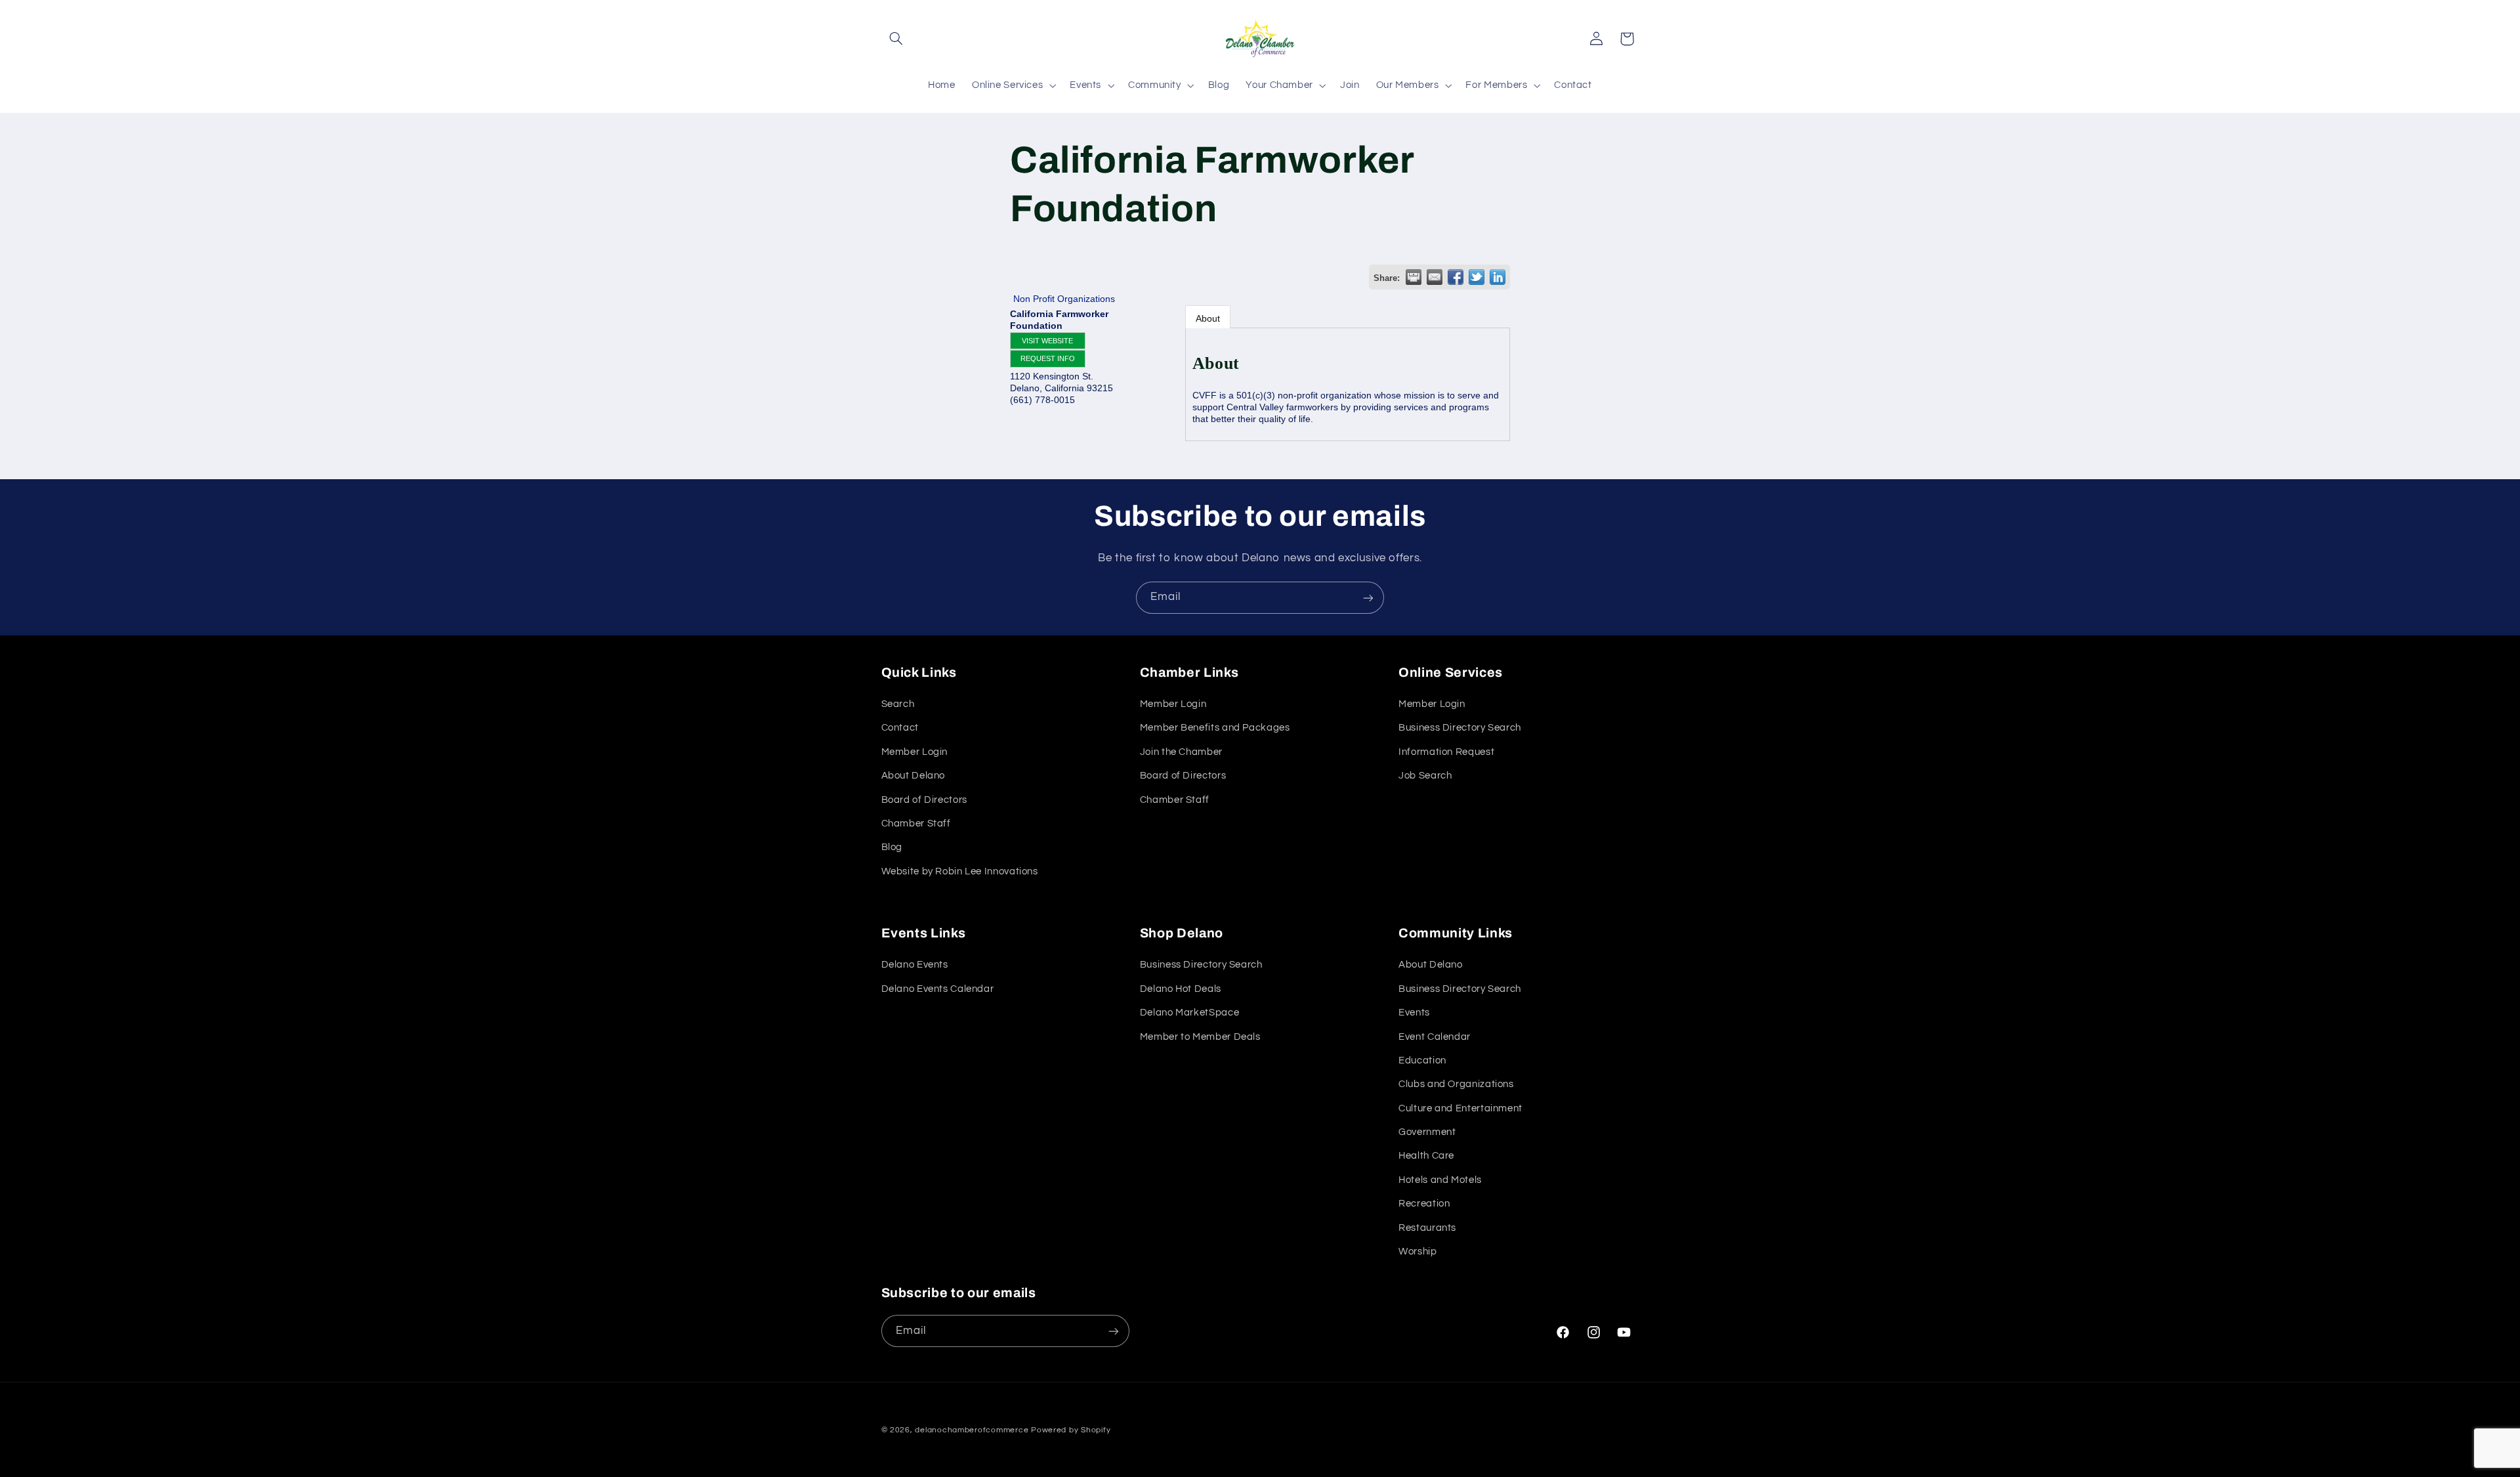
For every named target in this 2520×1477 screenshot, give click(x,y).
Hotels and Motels (1440, 1180)
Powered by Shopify (1071, 1430)
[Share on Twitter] (1477, 277)
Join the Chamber (1181, 752)
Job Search (1425, 776)
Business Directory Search (1460, 728)
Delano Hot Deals (1181, 989)
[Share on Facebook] (1456, 277)
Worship (1417, 1252)
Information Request (1446, 752)
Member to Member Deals (1200, 1037)
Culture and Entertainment (1460, 1108)
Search (898, 704)
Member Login (915, 752)
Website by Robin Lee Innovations (960, 871)
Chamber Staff (916, 824)
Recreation (1424, 1204)
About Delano (913, 776)
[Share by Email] (1435, 277)
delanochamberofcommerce (972, 1430)
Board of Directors (924, 800)
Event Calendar (1435, 1037)
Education (1422, 1060)
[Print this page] (1414, 277)
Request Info (1048, 358)
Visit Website (1047, 341)
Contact (900, 728)
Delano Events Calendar (938, 989)
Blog (892, 848)
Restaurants (1427, 1228)
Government (1427, 1132)
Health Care (1426, 1156)
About (1208, 318)
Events (1414, 1013)
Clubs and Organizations (1456, 1084)
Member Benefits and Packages (1215, 728)
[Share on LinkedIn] (1498, 277)
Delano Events (915, 965)
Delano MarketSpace (1189, 1013)
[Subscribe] (1368, 598)
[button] (896, 39)
